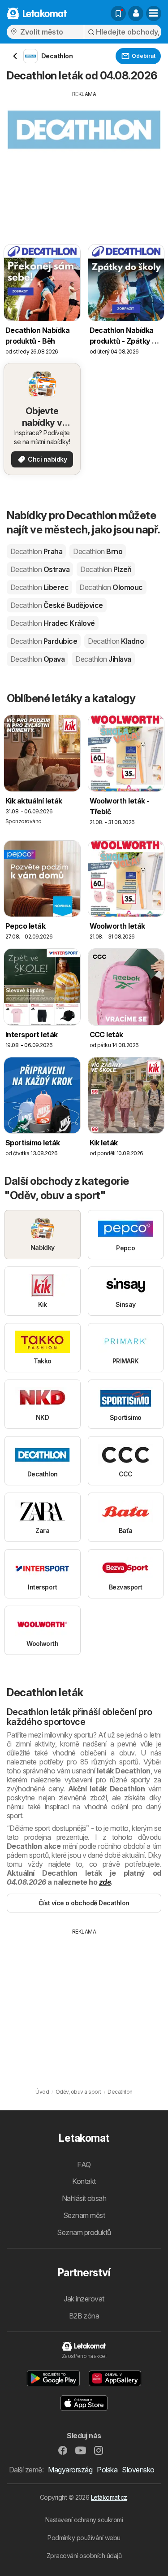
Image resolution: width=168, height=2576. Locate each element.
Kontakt (84, 2181)
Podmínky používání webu (84, 2538)
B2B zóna (84, 2316)
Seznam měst (84, 2215)
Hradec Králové (53, 623)
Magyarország (70, 2470)
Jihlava (103, 659)
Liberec (39, 587)
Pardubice (44, 641)
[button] (136, 13)
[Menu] (154, 13)
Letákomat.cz (109, 2497)
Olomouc (111, 587)
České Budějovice (57, 605)
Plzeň (106, 569)
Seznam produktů (84, 2232)
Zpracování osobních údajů (84, 2556)
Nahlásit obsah (84, 2198)
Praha (36, 551)
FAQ (84, 2165)
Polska (107, 2470)
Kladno (116, 641)
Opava (37, 659)
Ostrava (40, 569)
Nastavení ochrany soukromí (84, 2520)
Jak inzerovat (84, 2299)
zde (105, 1882)
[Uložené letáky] (118, 13)
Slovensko (138, 2470)
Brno (98, 551)
